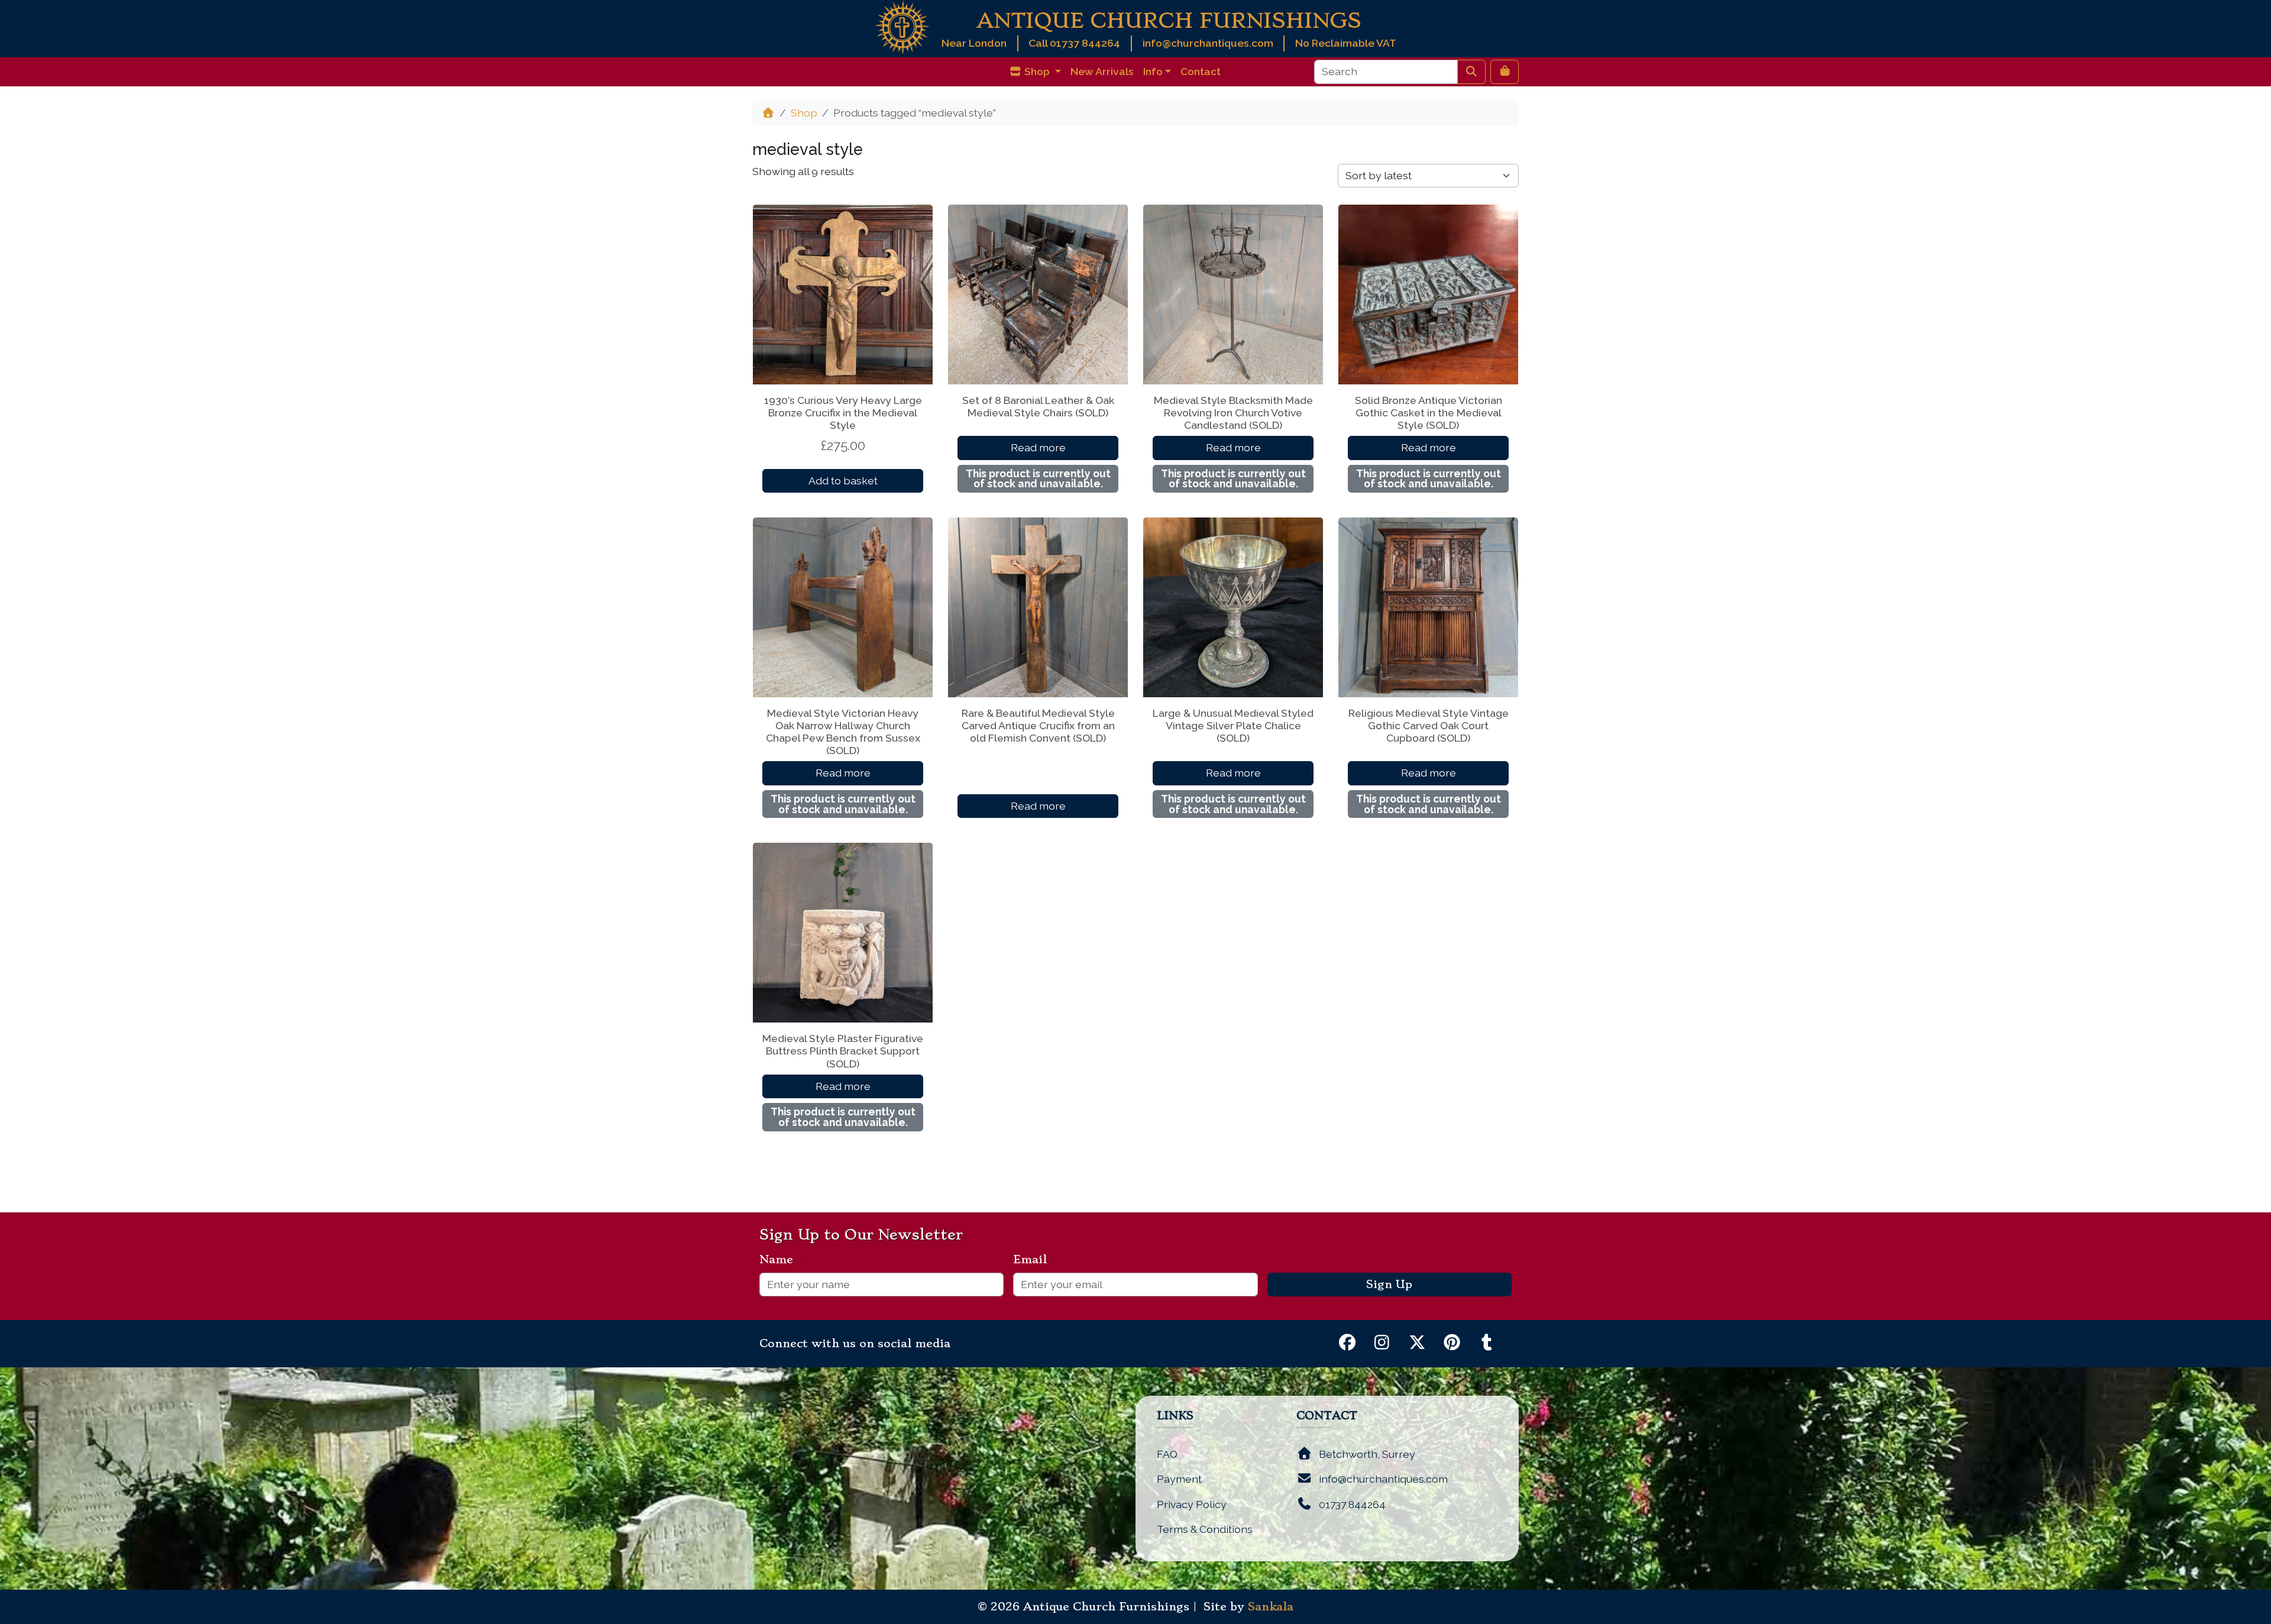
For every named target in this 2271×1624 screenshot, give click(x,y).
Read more (1038, 447)
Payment (1179, 1479)
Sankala (1271, 1607)
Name (781, 1260)
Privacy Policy (1192, 1504)
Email (1035, 1260)
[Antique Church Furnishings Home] (902, 26)
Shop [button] (1037, 71)
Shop (804, 113)
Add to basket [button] (843, 481)
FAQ (1167, 1454)
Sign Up (1389, 1285)
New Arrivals (1102, 71)
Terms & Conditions (1205, 1529)
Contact (1201, 71)
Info (1153, 71)
